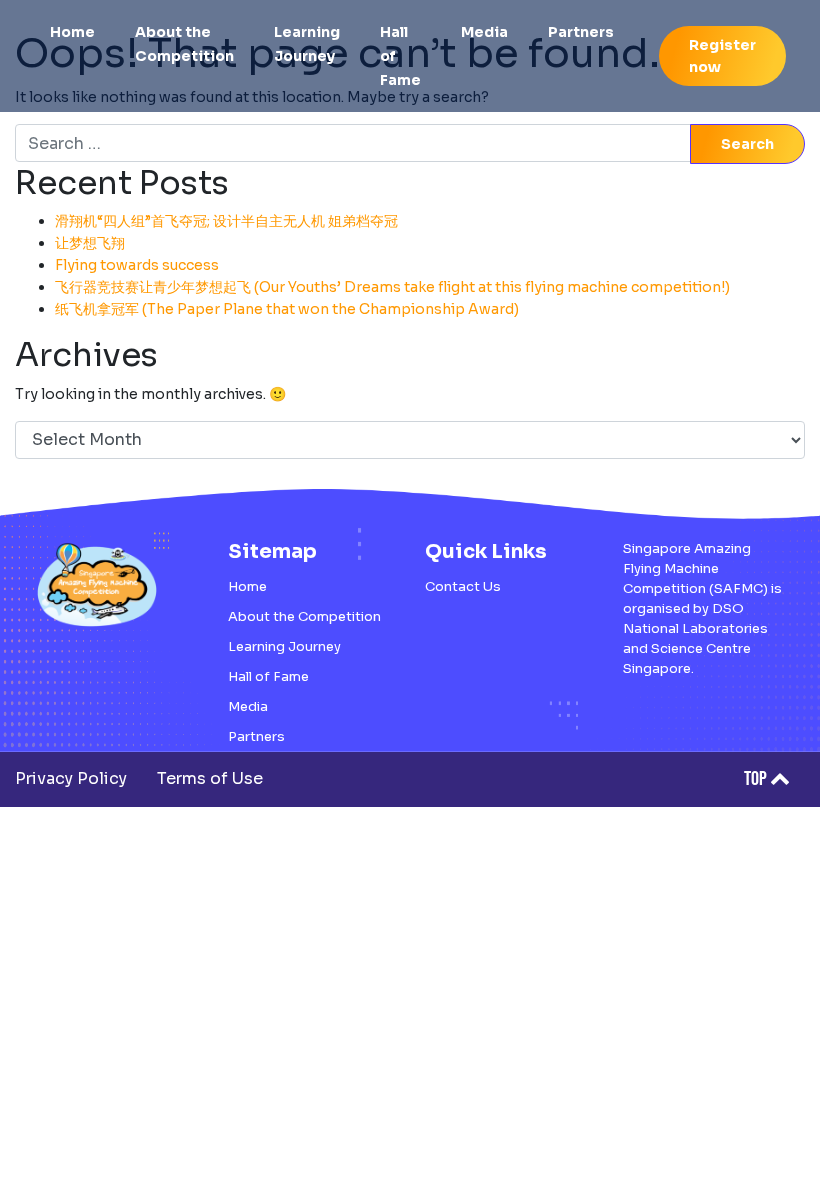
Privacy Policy (71, 778)
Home (72, 32)
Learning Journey (307, 44)
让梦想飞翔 (90, 243)
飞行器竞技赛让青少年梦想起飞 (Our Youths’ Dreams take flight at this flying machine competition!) (392, 287)
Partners (581, 32)
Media (484, 32)
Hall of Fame (400, 56)
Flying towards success (137, 265)
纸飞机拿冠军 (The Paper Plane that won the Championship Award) (287, 309)
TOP (757, 779)
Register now (722, 56)
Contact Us (463, 586)
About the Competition (184, 44)
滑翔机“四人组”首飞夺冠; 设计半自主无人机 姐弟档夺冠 (226, 221)
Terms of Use (210, 778)
